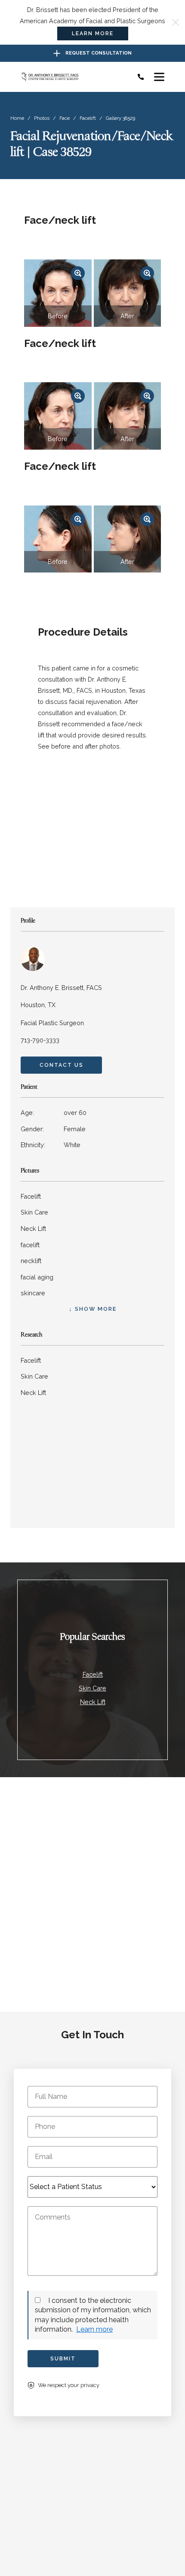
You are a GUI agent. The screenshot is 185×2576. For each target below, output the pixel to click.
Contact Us (62, 1065)
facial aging (37, 1277)
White (51, 1145)
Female (53, 1129)
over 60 (54, 1113)
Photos (42, 118)
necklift (31, 1261)
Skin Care (34, 1212)
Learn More (93, 33)
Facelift (88, 118)
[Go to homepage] (71, 77)
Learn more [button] (94, 2329)
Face (65, 118)
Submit (63, 2359)
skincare (33, 1293)
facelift (30, 1245)
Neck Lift (33, 1229)
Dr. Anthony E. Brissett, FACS (61, 988)
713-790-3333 (40, 1040)
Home (17, 118)
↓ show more (93, 1309)
